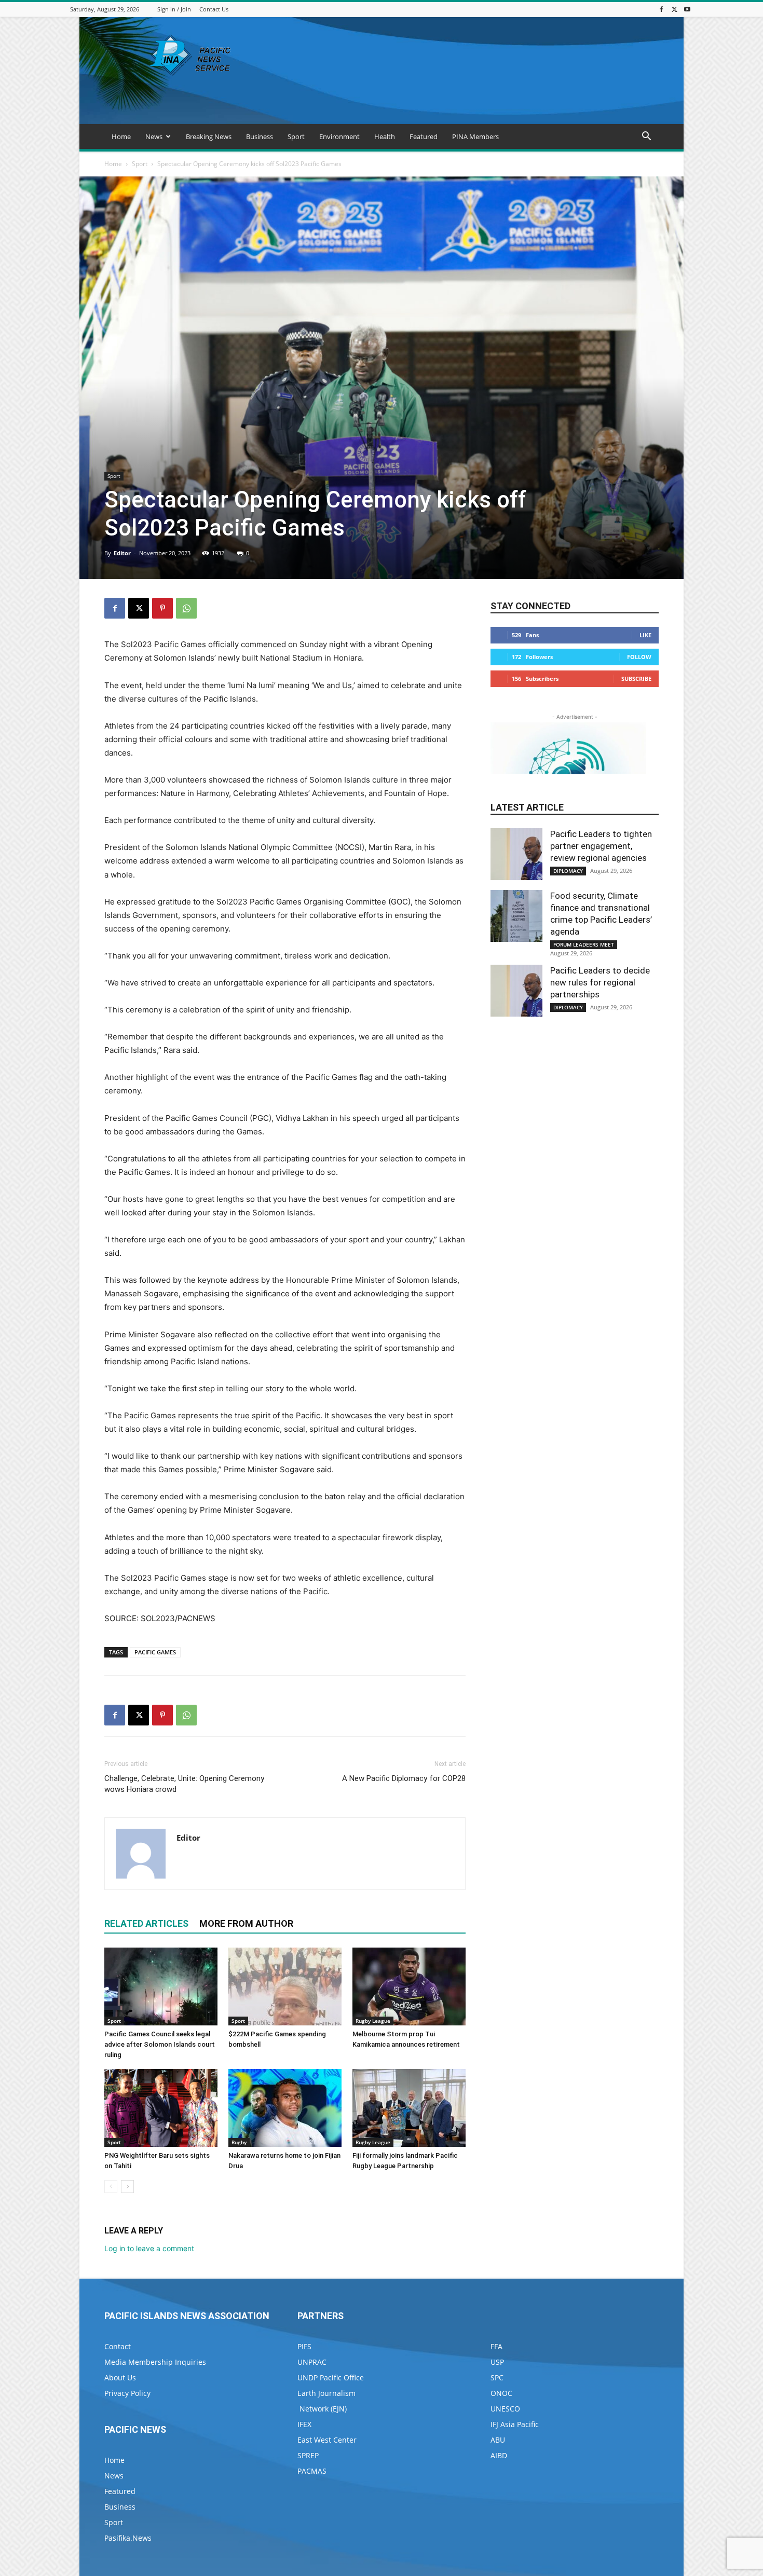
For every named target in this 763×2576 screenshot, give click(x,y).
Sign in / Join (174, 9)
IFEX (304, 2424)
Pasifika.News (128, 2538)
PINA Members (475, 136)
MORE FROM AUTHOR (246, 1923)
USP (497, 2362)
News (154, 136)
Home (121, 136)
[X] (674, 9)
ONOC (501, 2393)
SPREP (308, 2455)
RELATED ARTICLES (146, 1923)
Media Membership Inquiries (155, 2362)
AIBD (499, 2455)
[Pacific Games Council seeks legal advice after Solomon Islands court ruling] (161, 1986)
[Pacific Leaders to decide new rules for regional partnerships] (516, 991)
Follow (639, 657)
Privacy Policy (127, 2393)
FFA (496, 2346)
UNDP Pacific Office (331, 2378)
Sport (296, 136)
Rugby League (373, 2021)
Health (385, 136)
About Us (120, 2378)
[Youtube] (687, 9)
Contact (118, 2346)
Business (260, 136)
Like (645, 635)
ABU (498, 2440)
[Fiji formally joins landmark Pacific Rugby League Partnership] (409, 2108)
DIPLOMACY (568, 871)
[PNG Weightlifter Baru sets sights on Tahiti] (161, 2108)
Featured (424, 136)
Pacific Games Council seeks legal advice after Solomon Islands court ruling (160, 2044)
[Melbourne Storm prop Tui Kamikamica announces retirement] (409, 1986)
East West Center (327, 2440)
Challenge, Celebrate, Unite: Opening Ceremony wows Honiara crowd (184, 1784)
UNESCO (505, 2409)
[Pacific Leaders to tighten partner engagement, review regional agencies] (516, 854)
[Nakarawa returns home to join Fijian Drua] (285, 2108)
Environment (339, 136)
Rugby (239, 2142)
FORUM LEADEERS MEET (584, 944)
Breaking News (209, 136)
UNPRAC (312, 2362)
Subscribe (636, 679)
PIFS (304, 2346)
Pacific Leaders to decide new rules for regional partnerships (600, 982)
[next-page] (127, 2187)
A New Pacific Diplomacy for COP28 (404, 1778)
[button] (646, 137)
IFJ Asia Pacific (515, 2424)
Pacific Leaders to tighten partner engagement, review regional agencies (601, 846)
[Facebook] (661, 9)
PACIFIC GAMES (155, 1652)
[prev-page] (111, 2187)
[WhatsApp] (186, 608)
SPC (497, 2378)
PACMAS (312, 2471)
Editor (122, 553)
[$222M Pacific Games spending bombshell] (285, 1986)
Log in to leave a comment (149, 2248)
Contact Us (214, 9)
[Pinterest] (162, 608)
